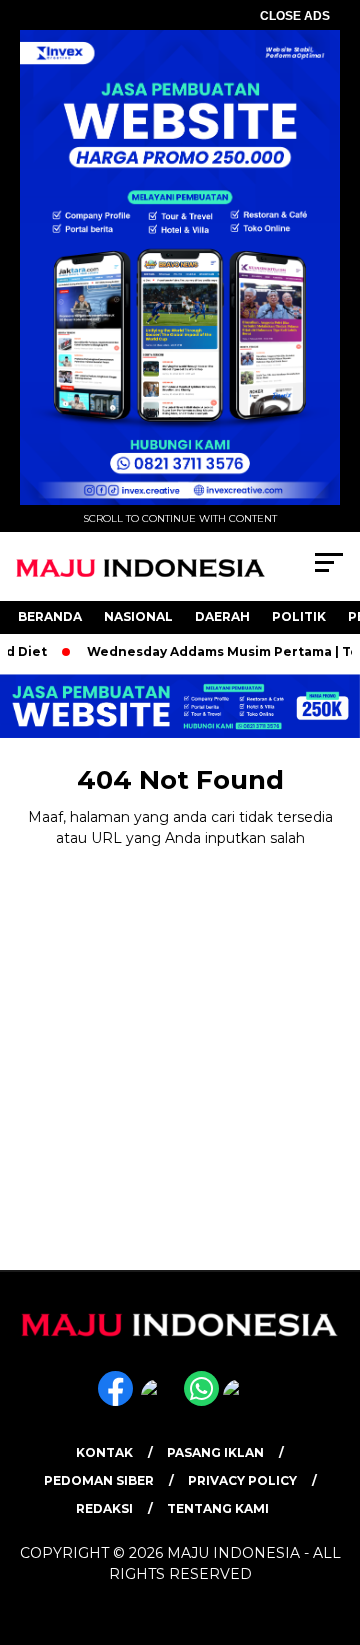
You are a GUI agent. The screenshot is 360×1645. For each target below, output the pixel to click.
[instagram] (160, 1401)
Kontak (104, 1452)
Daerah (222, 616)
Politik (299, 616)
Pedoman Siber (99, 1480)
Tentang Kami (218, 1508)
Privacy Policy (242, 1480)
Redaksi (104, 1508)
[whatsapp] (201, 1401)
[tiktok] (242, 1401)
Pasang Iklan (215, 1452)
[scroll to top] (332, 1529)
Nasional (138, 616)
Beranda (50, 616)
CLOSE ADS (295, 16)
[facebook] (117, 1401)
